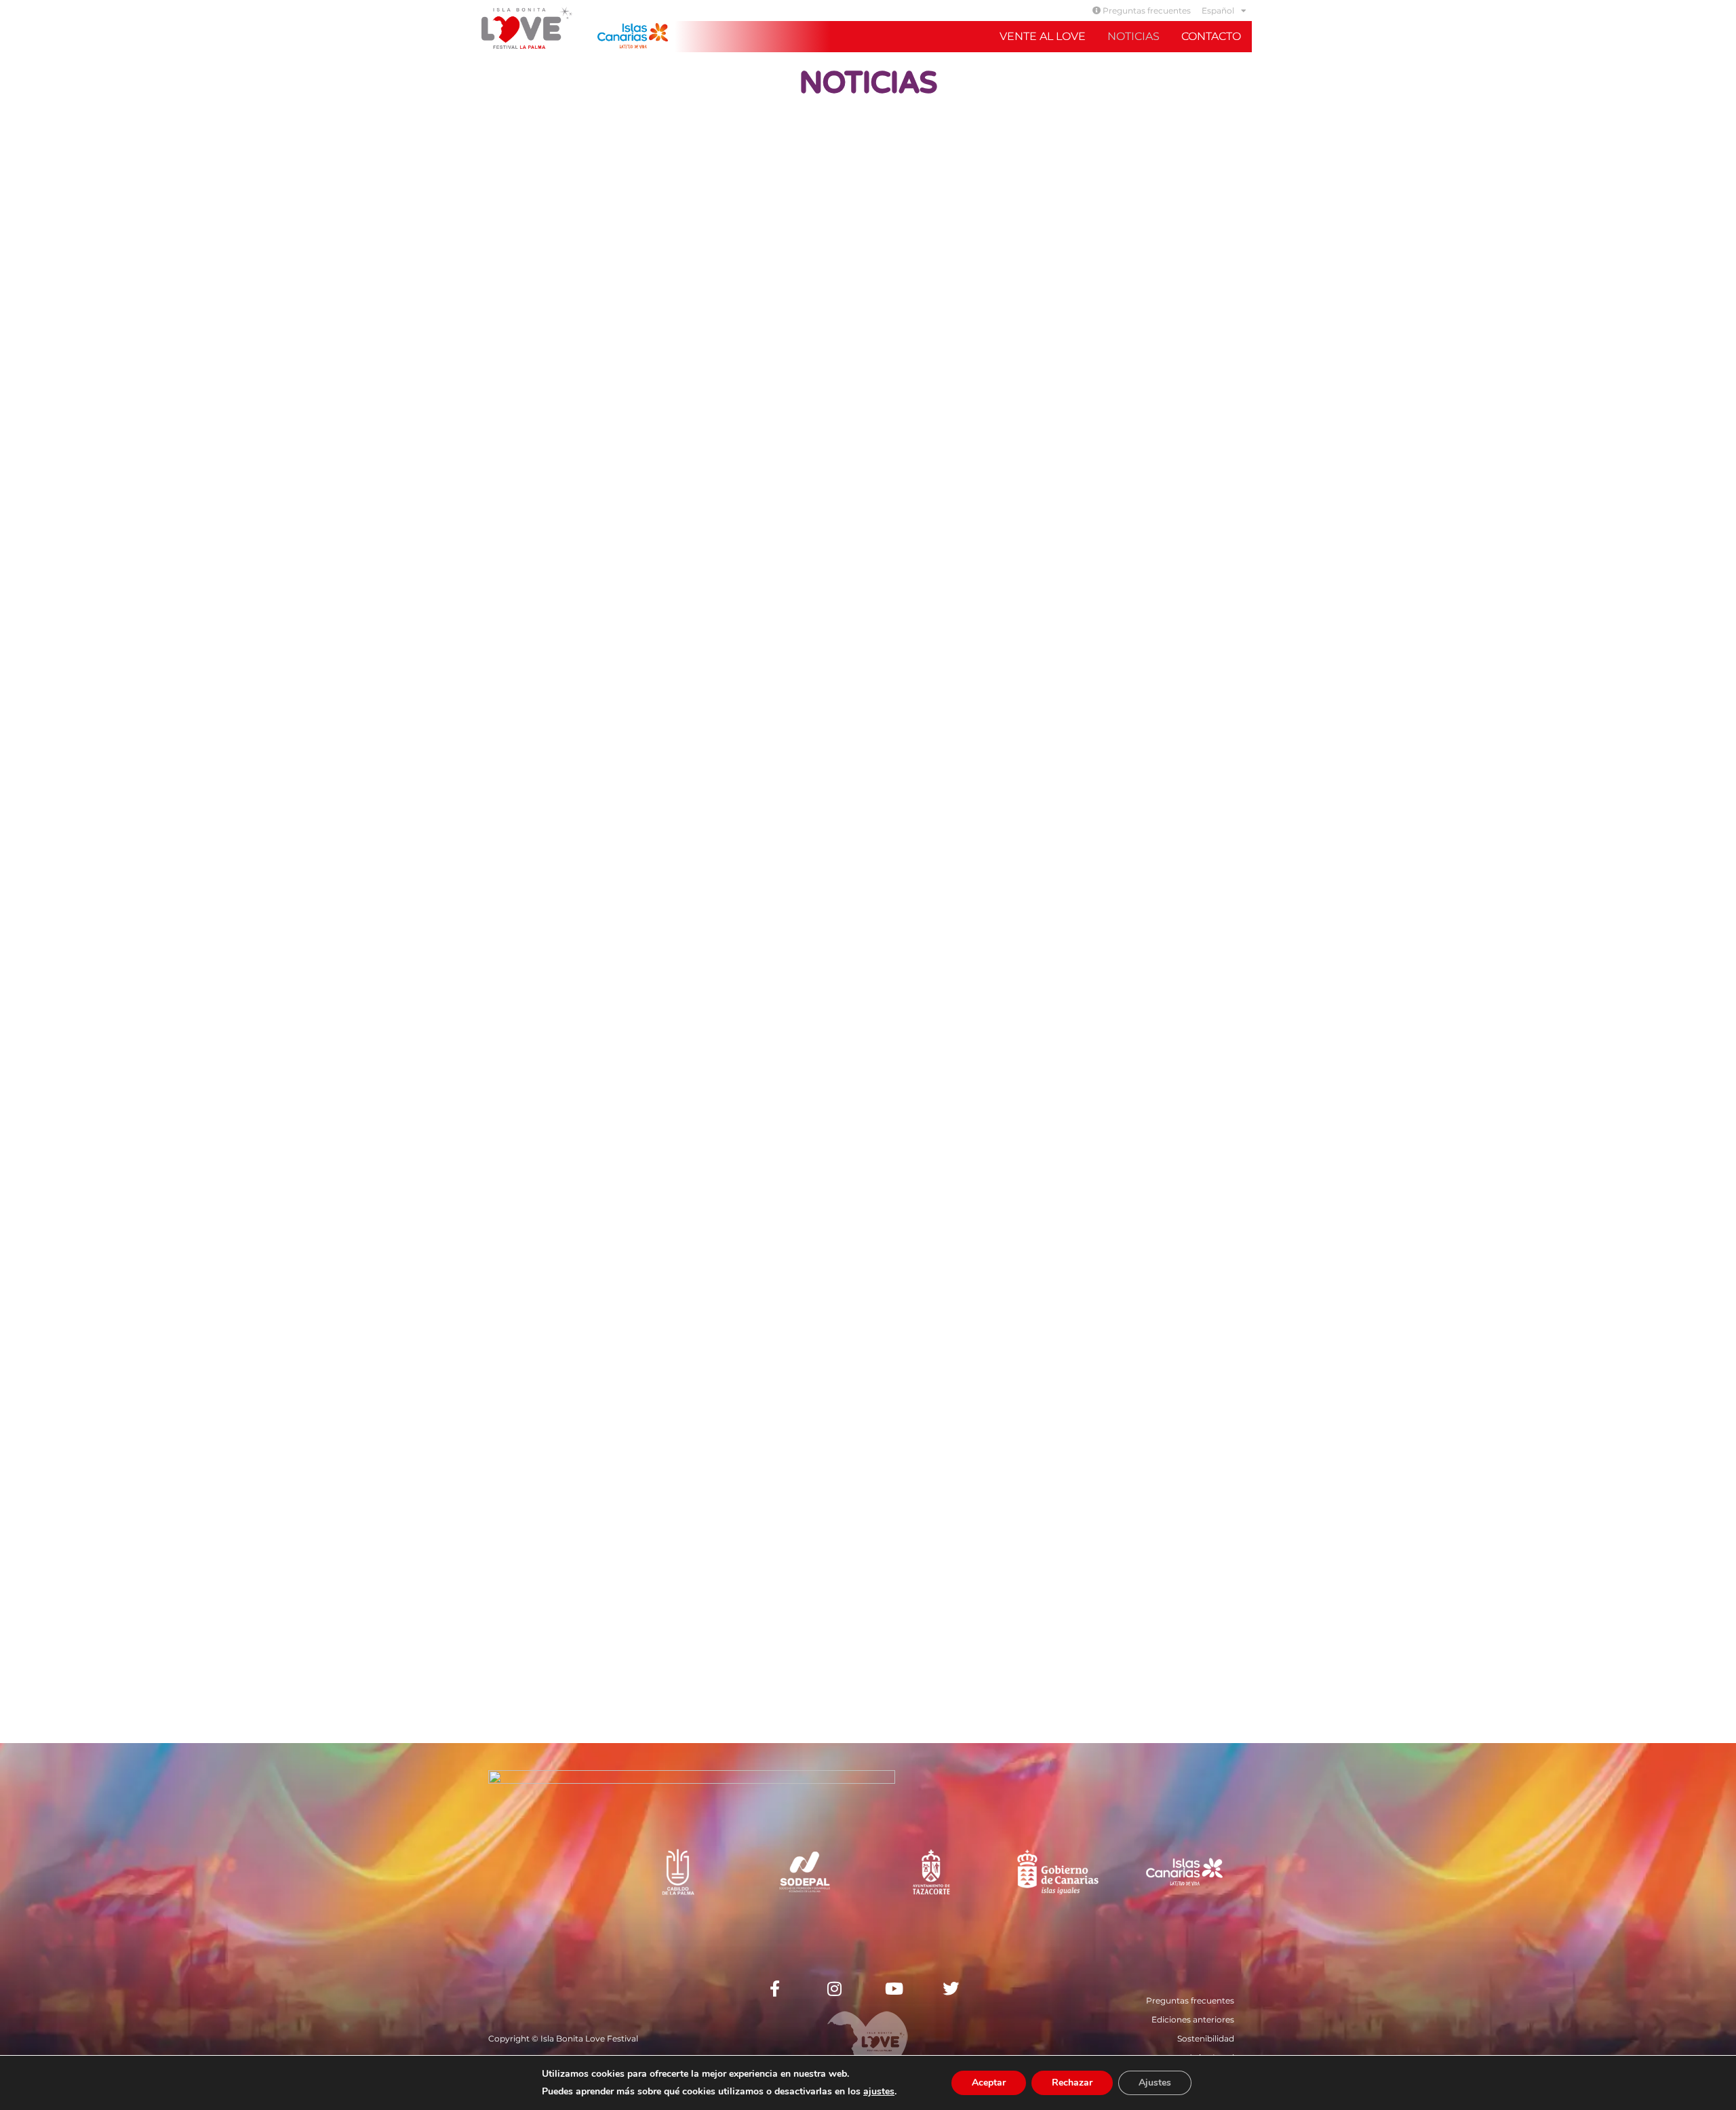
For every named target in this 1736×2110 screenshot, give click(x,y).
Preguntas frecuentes (1146, 11)
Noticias (1133, 36)
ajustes (879, 2092)
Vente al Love (1043, 36)
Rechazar (1072, 2083)
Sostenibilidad (1206, 2038)
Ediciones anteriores (1193, 2019)
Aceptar (989, 2083)
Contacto (1211, 36)
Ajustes (1155, 2083)
